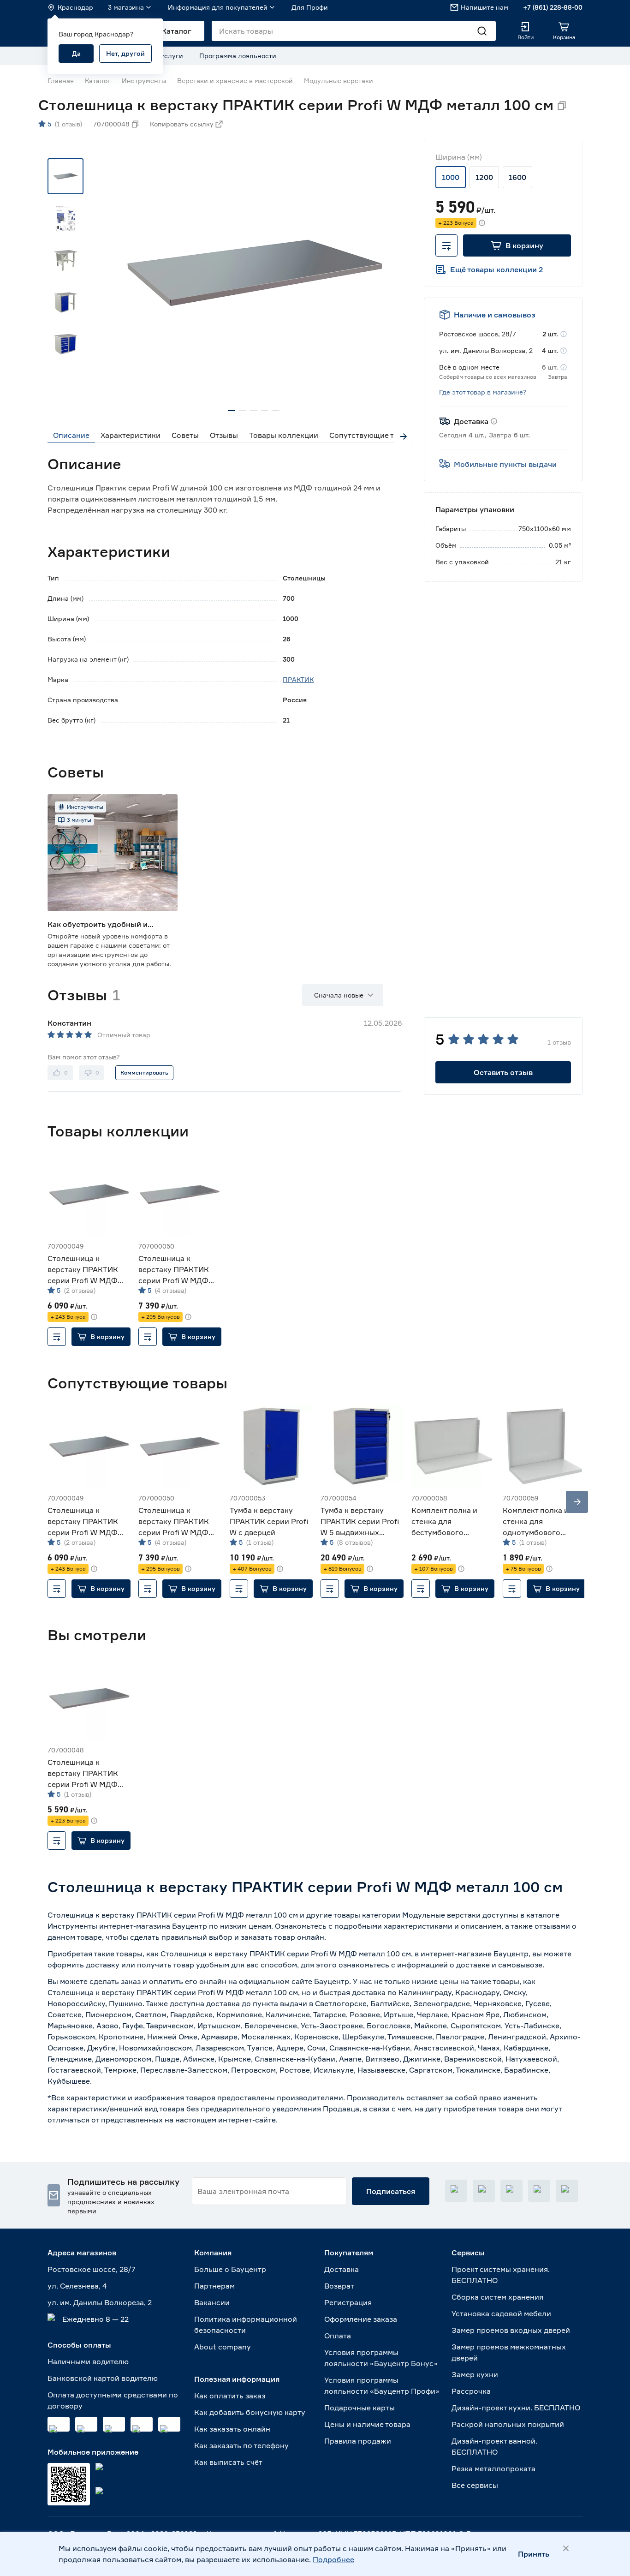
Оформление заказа (361, 2319)
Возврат (339, 2286)
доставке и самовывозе (499, 1965)
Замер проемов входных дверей (511, 2330)
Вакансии (212, 2302)
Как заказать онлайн (232, 2429)
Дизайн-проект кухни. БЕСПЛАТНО (516, 2408)
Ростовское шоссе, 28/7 (92, 2269)
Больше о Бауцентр (230, 2269)
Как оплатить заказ (230, 2396)
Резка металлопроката (493, 2468)
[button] (517, 245)
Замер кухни (475, 2374)
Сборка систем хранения (497, 2297)
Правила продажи (358, 2441)
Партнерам (214, 2286)
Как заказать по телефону (241, 2445)
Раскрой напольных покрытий (508, 2424)
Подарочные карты (360, 2408)
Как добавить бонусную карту (250, 2412)
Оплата (338, 2336)
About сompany (223, 2347)
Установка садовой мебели (501, 2313)
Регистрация (348, 2302)
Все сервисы (475, 2485)
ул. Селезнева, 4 (77, 2286)
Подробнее (333, 2559)
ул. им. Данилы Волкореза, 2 (100, 2302)
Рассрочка (471, 2391)
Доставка (342, 2269)
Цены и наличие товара (367, 2424)
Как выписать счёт (228, 2462)
